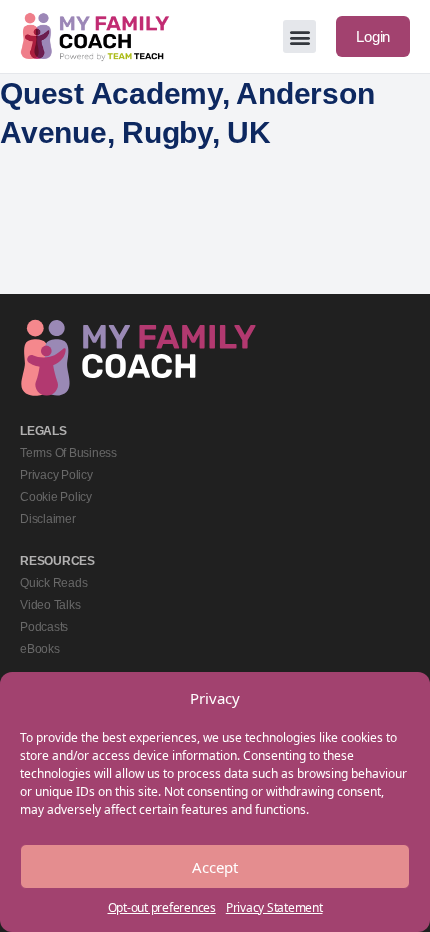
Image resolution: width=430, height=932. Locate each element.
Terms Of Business (68, 453)
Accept (215, 867)
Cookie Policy (56, 497)
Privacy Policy (56, 475)
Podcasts (44, 627)
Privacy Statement (274, 907)
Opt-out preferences (162, 907)
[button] (299, 36)
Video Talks (50, 605)
